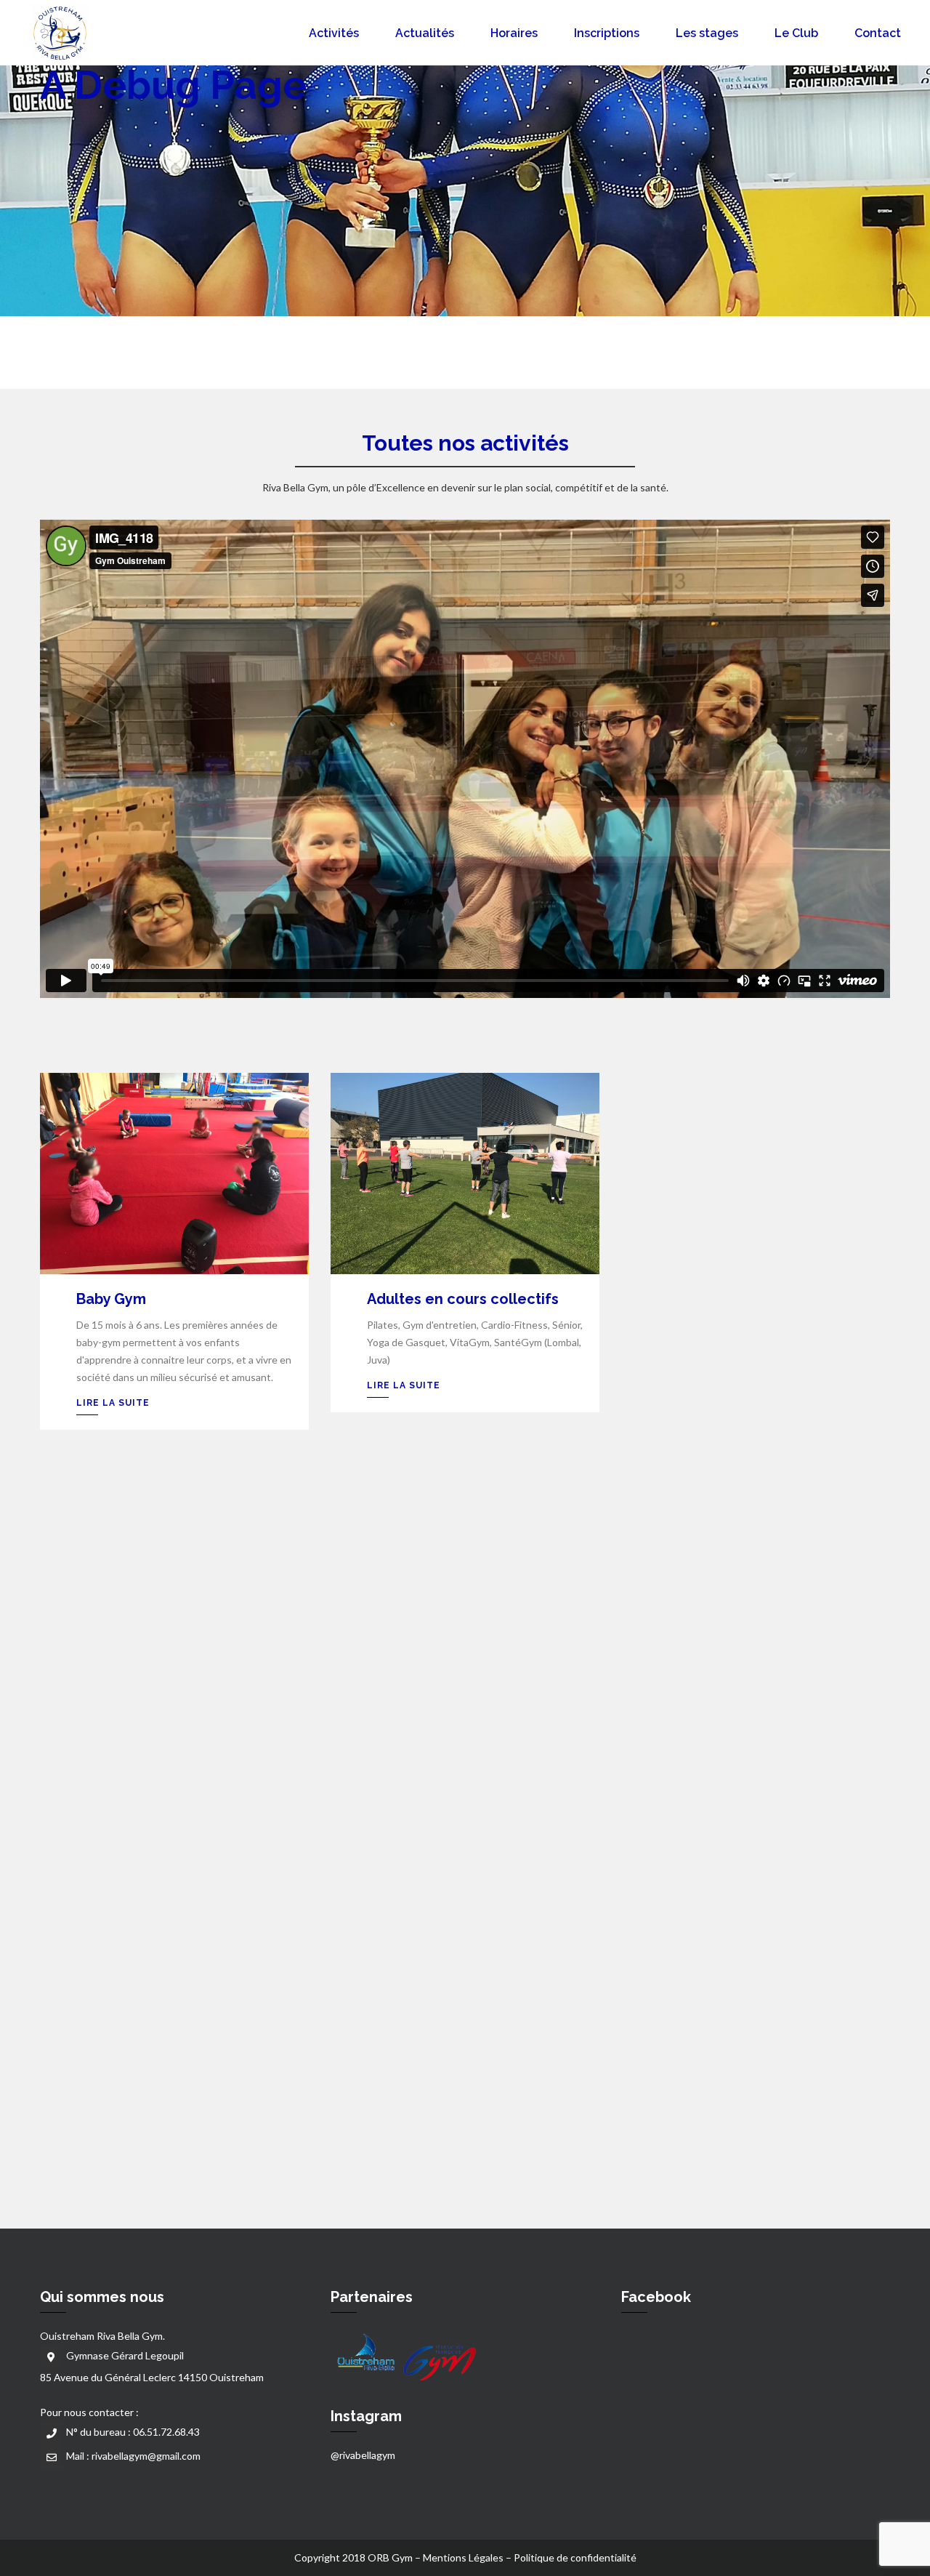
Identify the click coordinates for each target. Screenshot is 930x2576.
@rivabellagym (363, 2455)
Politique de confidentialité (575, 2557)
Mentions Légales (463, 2557)
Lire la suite (113, 1403)
